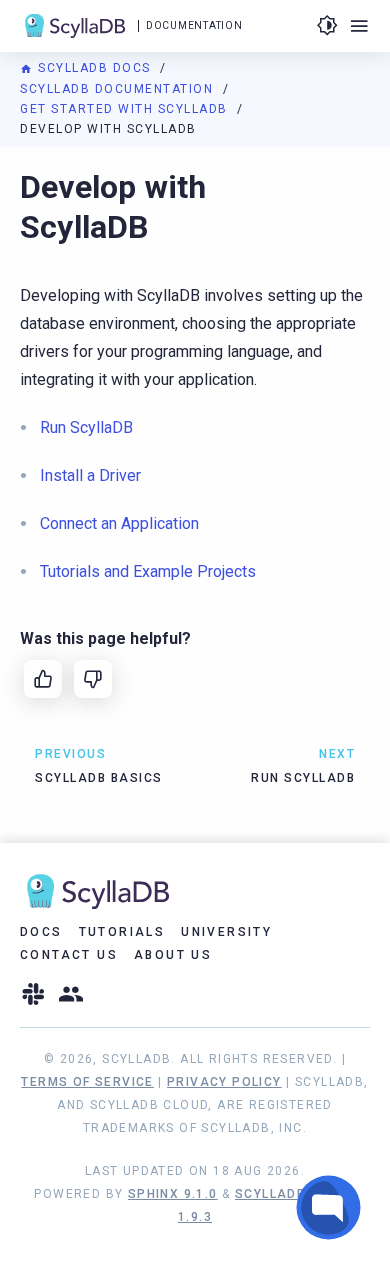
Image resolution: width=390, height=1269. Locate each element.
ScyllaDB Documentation (119, 89)
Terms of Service (87, 1082)
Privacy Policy (224, 1082)
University (226, 932)
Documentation (194, 25)
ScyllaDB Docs (94, 68)
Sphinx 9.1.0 (173, 1194)
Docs (41, 932)
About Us (173, 955)
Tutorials (122, 932)
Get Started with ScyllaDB (126, 109)
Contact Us (69, 955)
